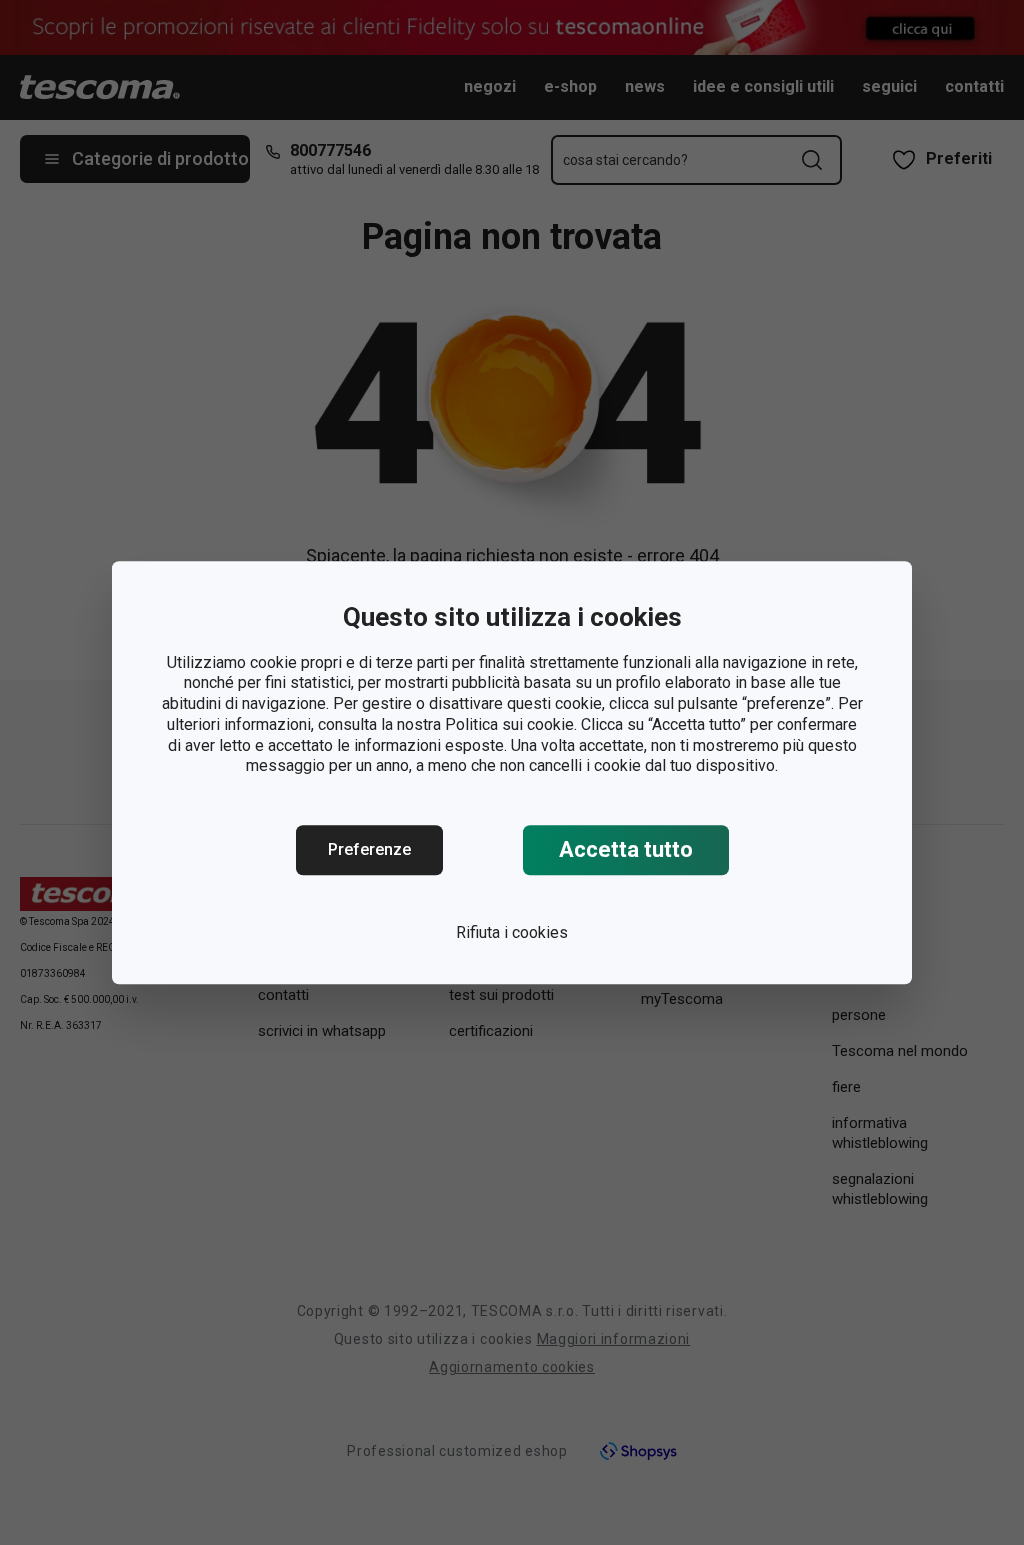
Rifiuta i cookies (512, 932)
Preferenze (369, 849)
